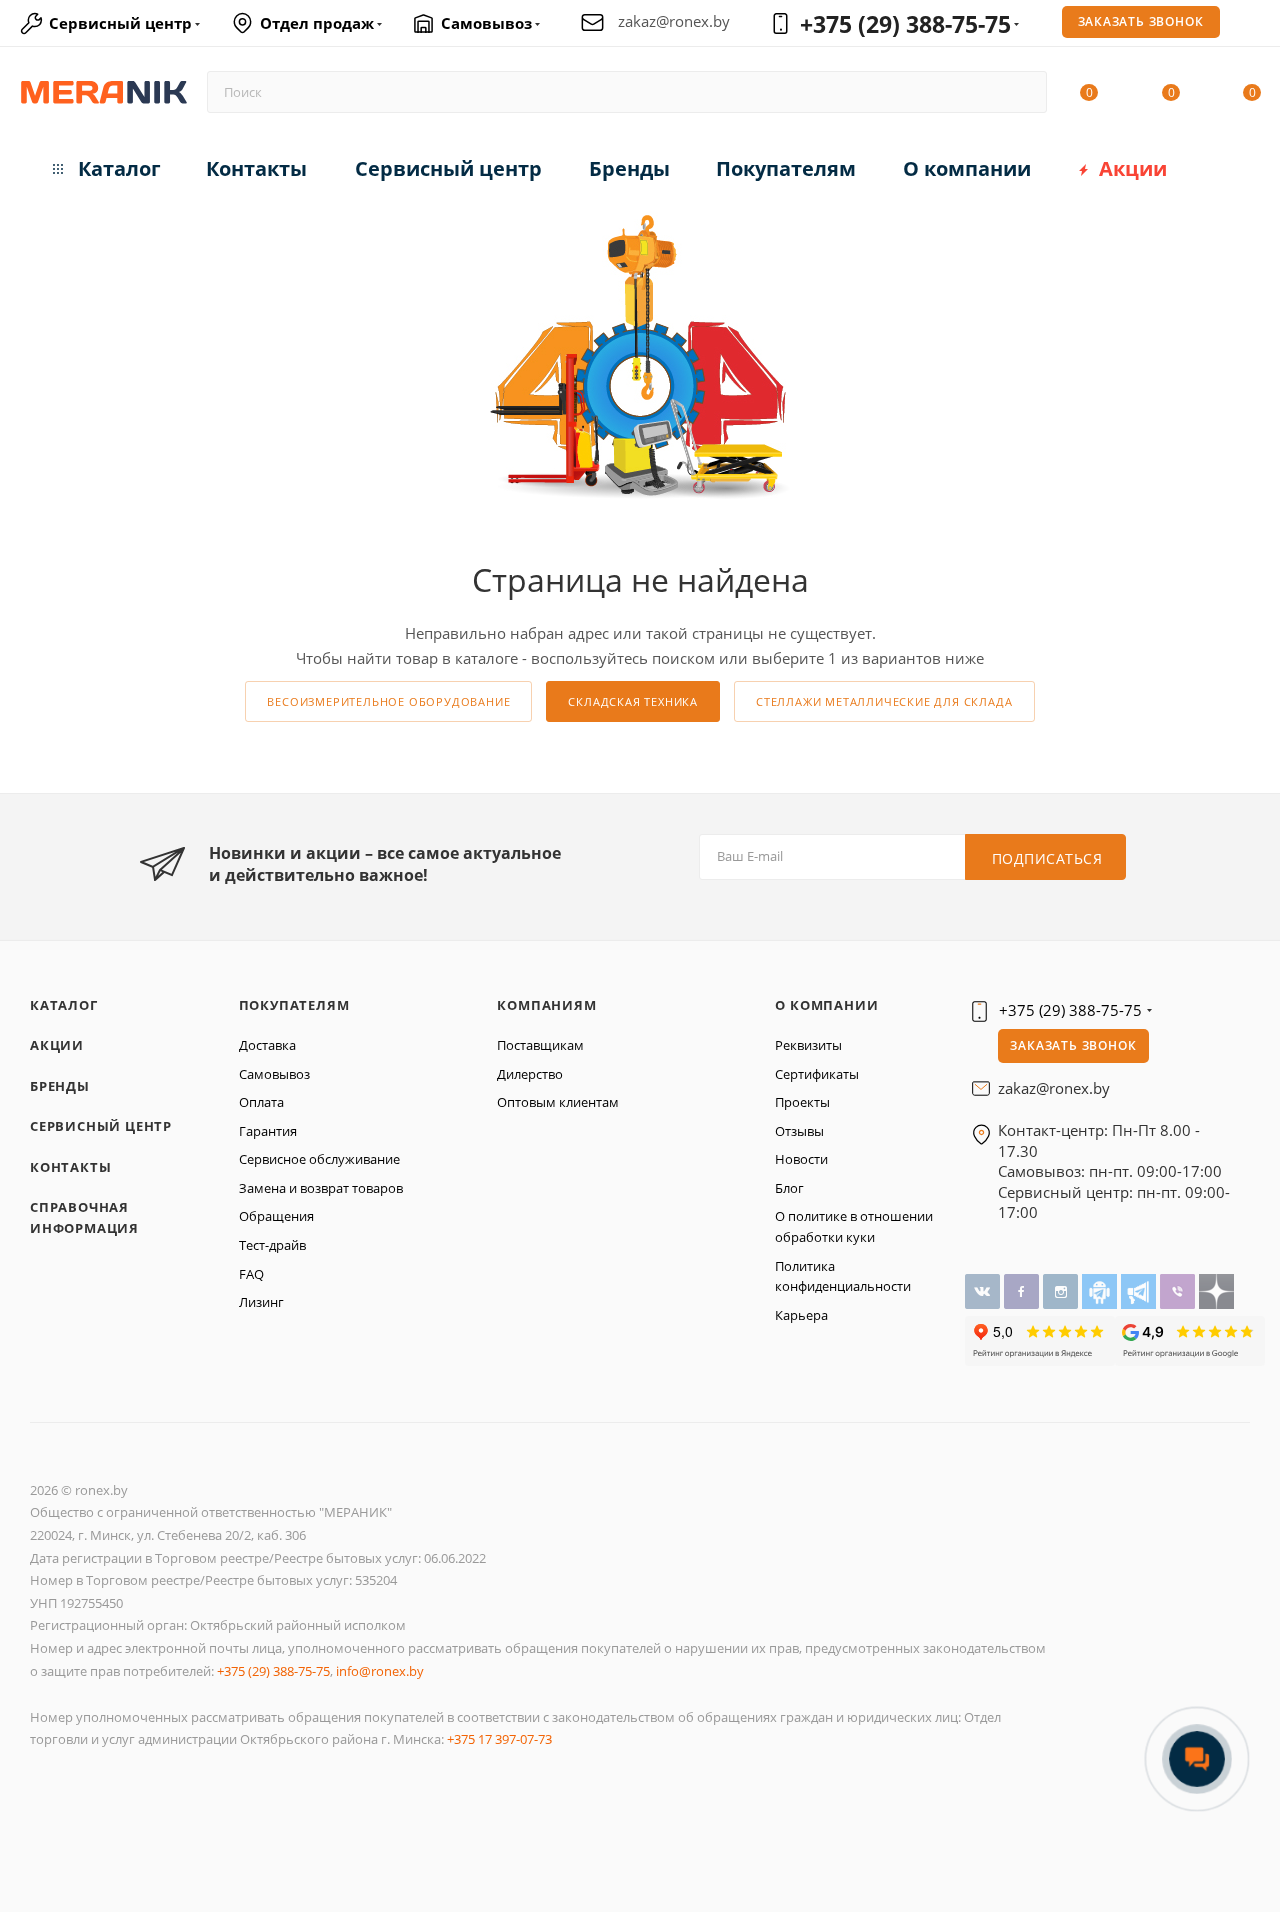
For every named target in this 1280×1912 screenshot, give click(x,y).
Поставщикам (540, 1045)
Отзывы (799, 1131)
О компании (826, 1005)
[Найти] (1022, 92)
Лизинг (261, 1302)
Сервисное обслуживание (319, 1159)
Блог (789, 1188)
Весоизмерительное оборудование (388, 701)
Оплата (261, 1102)
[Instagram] (1062, 1289)
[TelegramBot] (1101, 1289)
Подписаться (1047, 858)
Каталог (64, 1005)
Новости (801, 1159)
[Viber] (1179, 1289)
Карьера (801, 1315)
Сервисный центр (101, 1126)
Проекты (802, 1102)
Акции (57, 1045)
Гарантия (268, 1131)
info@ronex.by (380, 1671)
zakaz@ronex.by (674, 21)
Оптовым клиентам (558, 1102)
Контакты (70, 1167)
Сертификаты (817, 1074)
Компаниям (546, 1005)
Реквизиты (808, 1045)
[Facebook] (1023, 1289)
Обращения (276, 1216)
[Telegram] (1140, 1289)
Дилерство (530, 1074)
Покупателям (294, 1005)
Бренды (60, 1086)
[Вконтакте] (984, 1289)
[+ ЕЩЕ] (1219, 164)
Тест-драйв (272, 1245)
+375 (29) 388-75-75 (905, 24)
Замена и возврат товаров (321, 1188)
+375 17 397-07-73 (499, 1739)
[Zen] (1216, 1289)
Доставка (267, 1045)
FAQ (251, 1274)
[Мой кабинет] (1252, 26)
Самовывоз (274, 1074)
